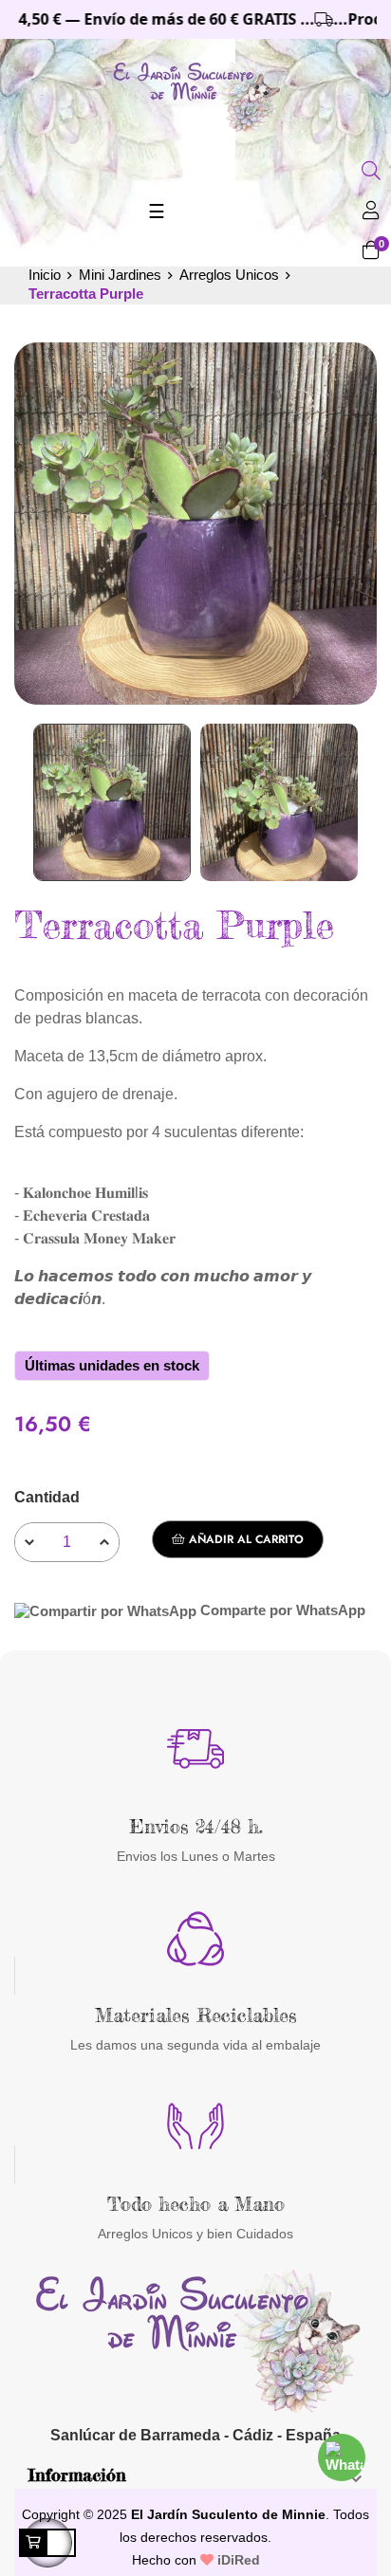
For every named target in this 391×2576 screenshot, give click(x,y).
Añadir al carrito (244, 1539)
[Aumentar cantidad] (104, 1542)
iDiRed (237, 2560)
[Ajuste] (371, 212)
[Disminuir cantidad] (29, 1542)
